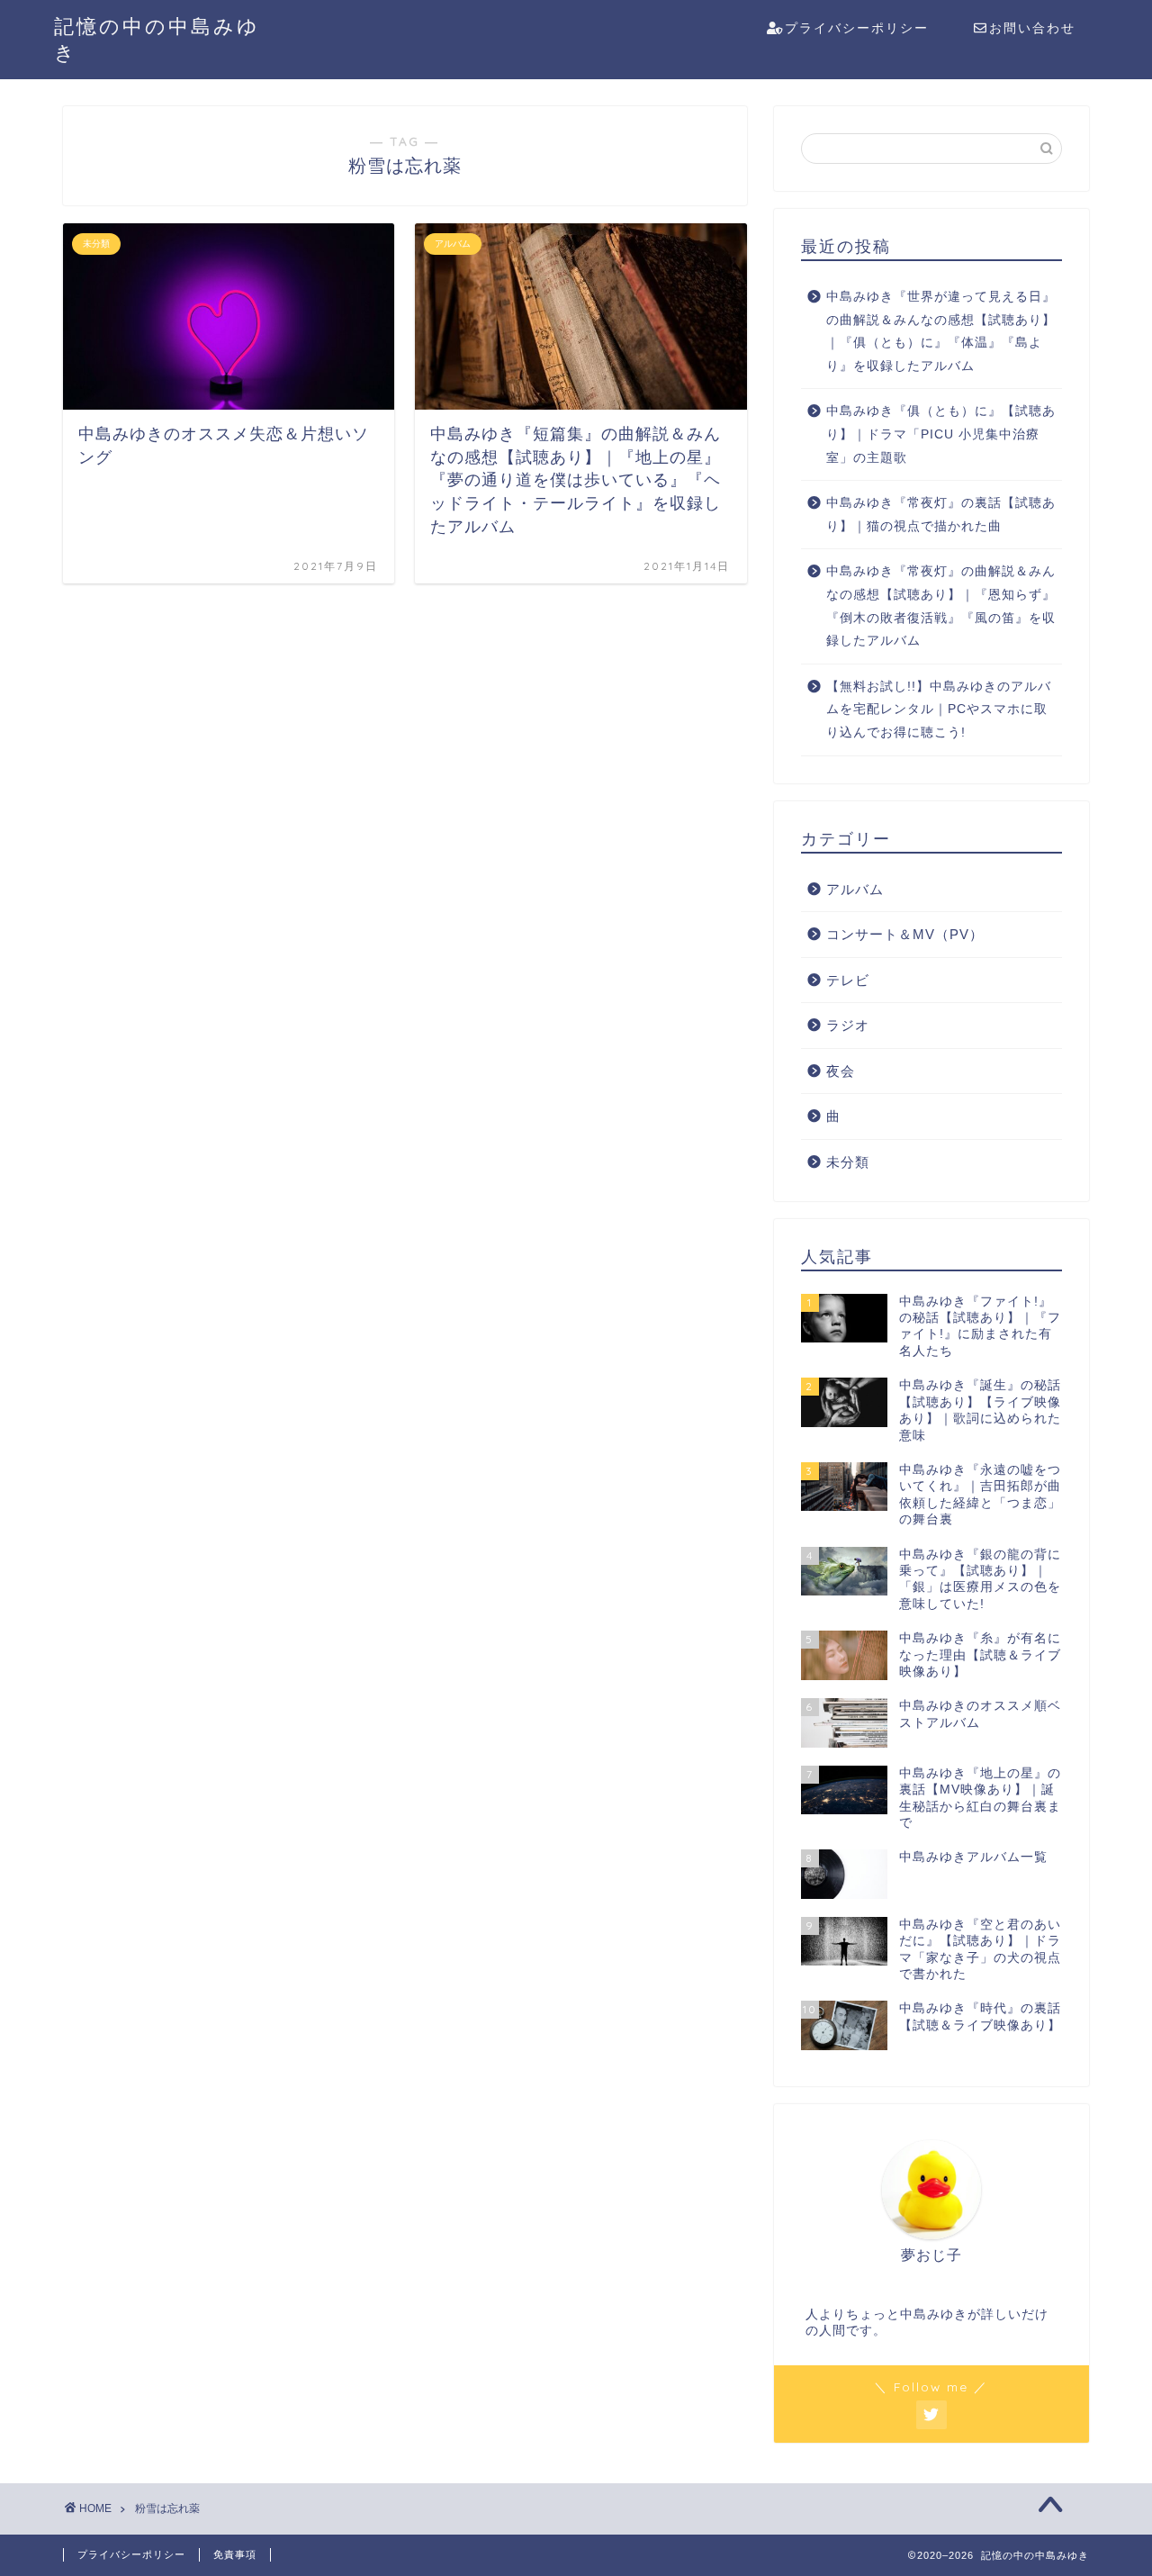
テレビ (848, 980)
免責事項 (235, 2554)
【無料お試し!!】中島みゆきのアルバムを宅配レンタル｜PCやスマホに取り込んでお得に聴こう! (939, 710)
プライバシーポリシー (857, 28)
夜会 (841, 1071)
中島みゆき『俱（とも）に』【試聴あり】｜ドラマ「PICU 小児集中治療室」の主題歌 (941, 434)
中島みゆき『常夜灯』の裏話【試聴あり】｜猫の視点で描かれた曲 (941, 515)
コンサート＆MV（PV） (905, 934)
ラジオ (848, 1025)
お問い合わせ (1032, 28)
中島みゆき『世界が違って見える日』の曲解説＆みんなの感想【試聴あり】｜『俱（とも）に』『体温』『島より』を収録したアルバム (941, 331)
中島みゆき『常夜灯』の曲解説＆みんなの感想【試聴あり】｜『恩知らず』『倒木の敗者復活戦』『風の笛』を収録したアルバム (941, 606)
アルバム (855, 889)
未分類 (848, 1162)
